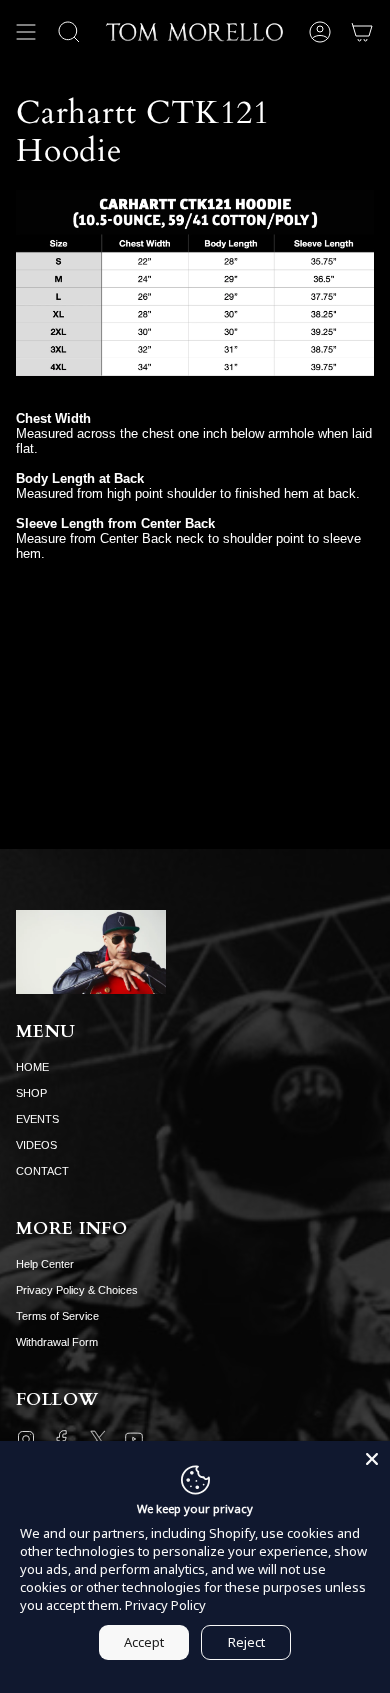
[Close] (372, 1459)
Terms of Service (57, 1316)
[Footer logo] (91, 952)
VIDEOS (36, 1145)
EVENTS (37, 1119)
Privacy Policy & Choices (77, 1290)
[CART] (362, 32)
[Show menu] (26, 32)
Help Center (45, 1264)
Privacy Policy (165, 1605)
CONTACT (42, 1171)
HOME (32, 1067)
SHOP (31, 1093)
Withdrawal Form (57, 1342)
